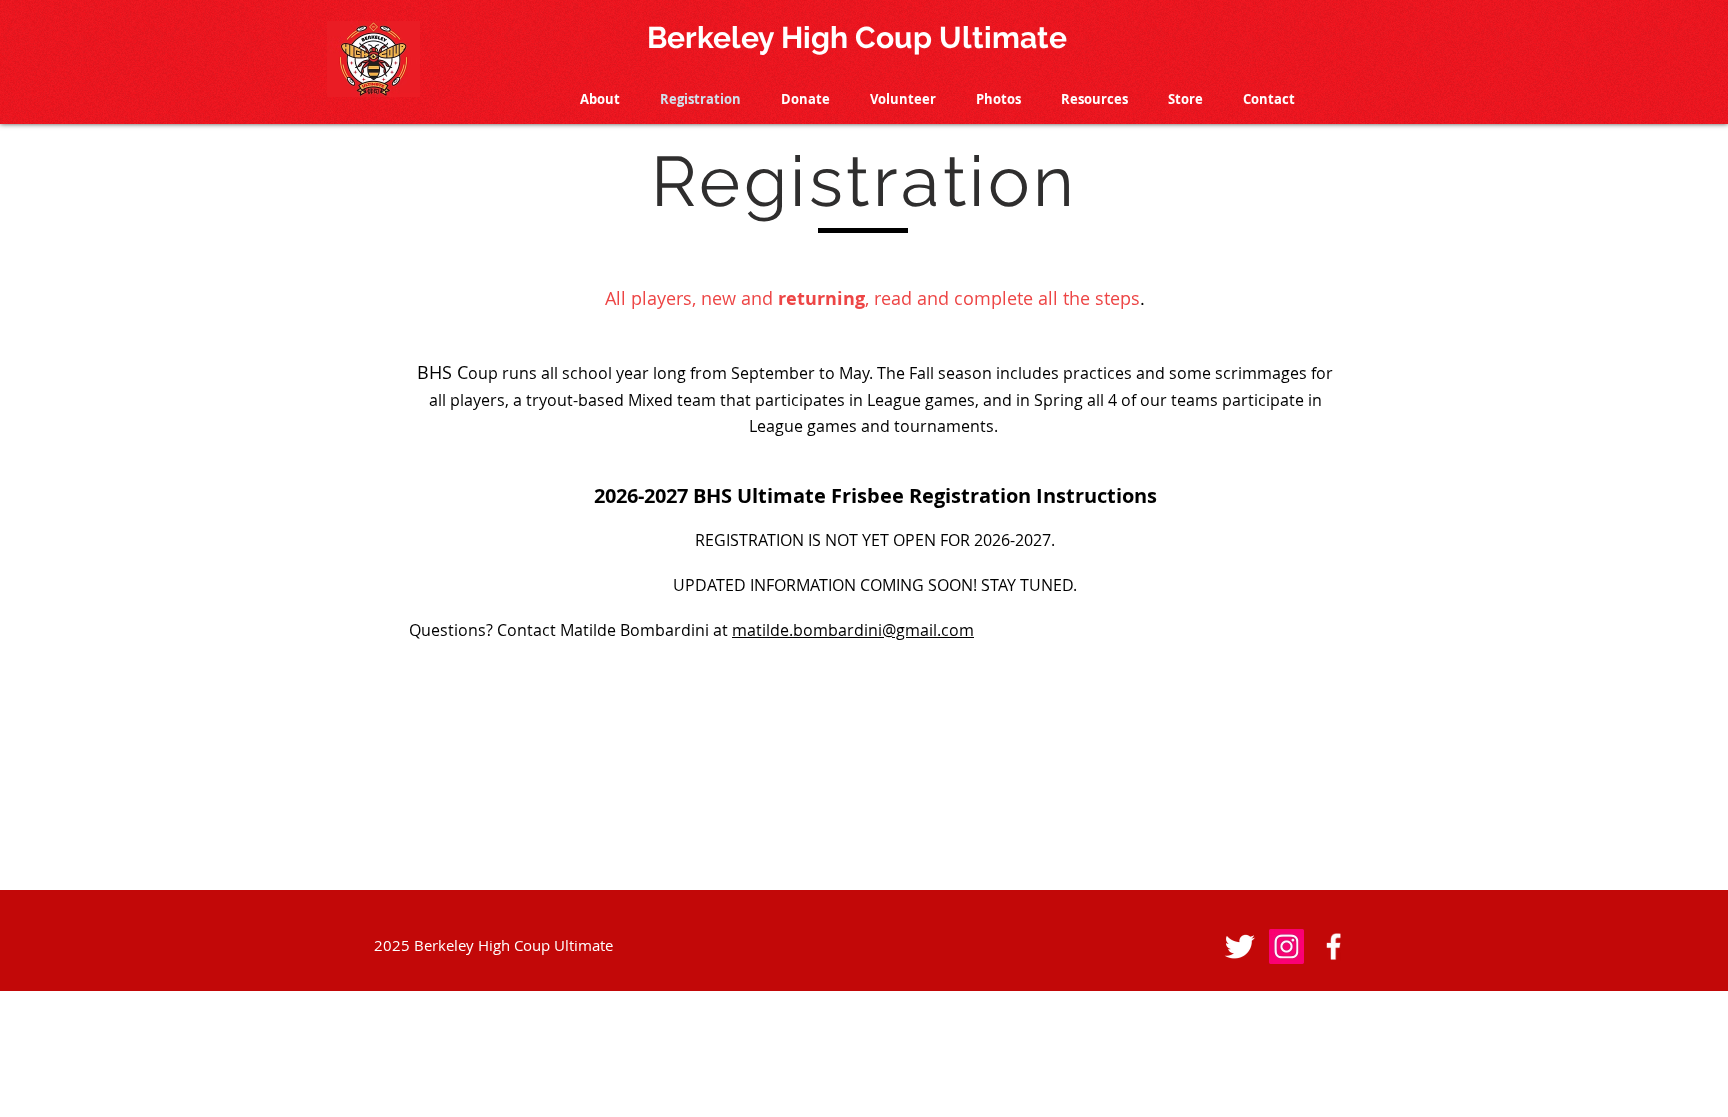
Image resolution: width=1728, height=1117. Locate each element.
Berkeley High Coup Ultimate (857, 37)
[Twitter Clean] (1239, 946)
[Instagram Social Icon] (1286, 946)
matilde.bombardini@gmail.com (853, 630)
